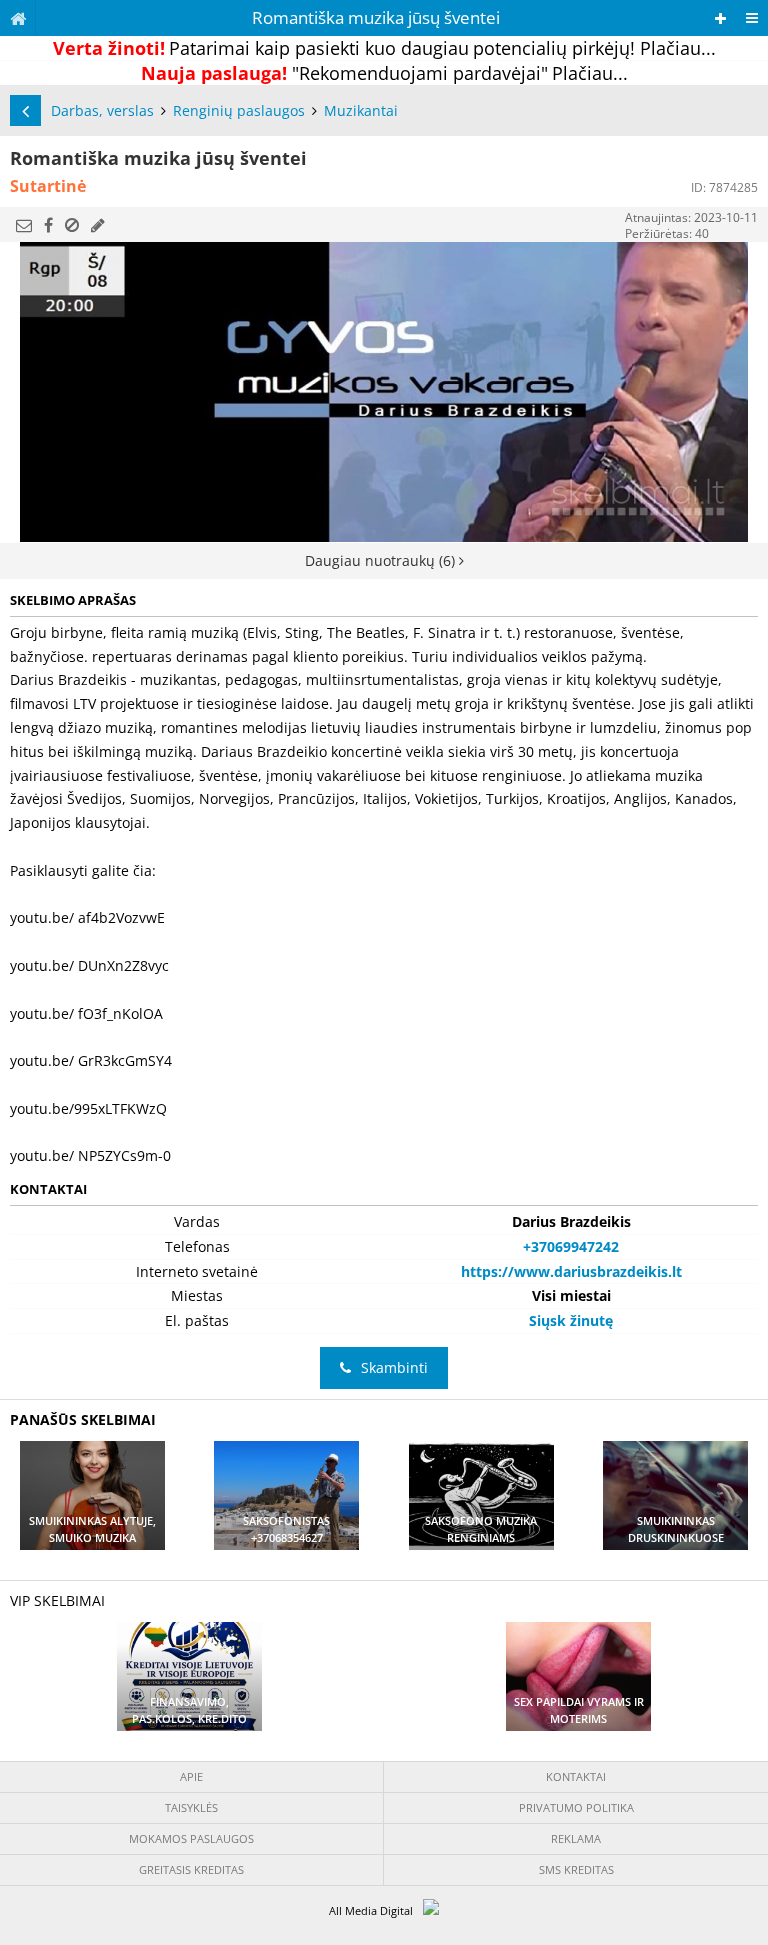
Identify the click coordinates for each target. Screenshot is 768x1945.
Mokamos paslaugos (191, 1838)
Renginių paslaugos (239, 110)
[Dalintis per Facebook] (48, 225)
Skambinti (394, 1367)
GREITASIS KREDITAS (191, 1869)
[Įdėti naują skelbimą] (720, 18)
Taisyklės (191, 1807)
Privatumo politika (576, 1807)
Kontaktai (576, 1776)
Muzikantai (361, 110)
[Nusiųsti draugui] (24, 225)
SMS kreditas (576, 1869)
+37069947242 (571, 1246)
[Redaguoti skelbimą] (98, 225)
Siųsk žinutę (571, 1320)
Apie (191, 1776)
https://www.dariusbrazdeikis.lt (571, 1271)
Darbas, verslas (102, 110)
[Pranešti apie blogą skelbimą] (72, 225)
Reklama (576, 1838)
